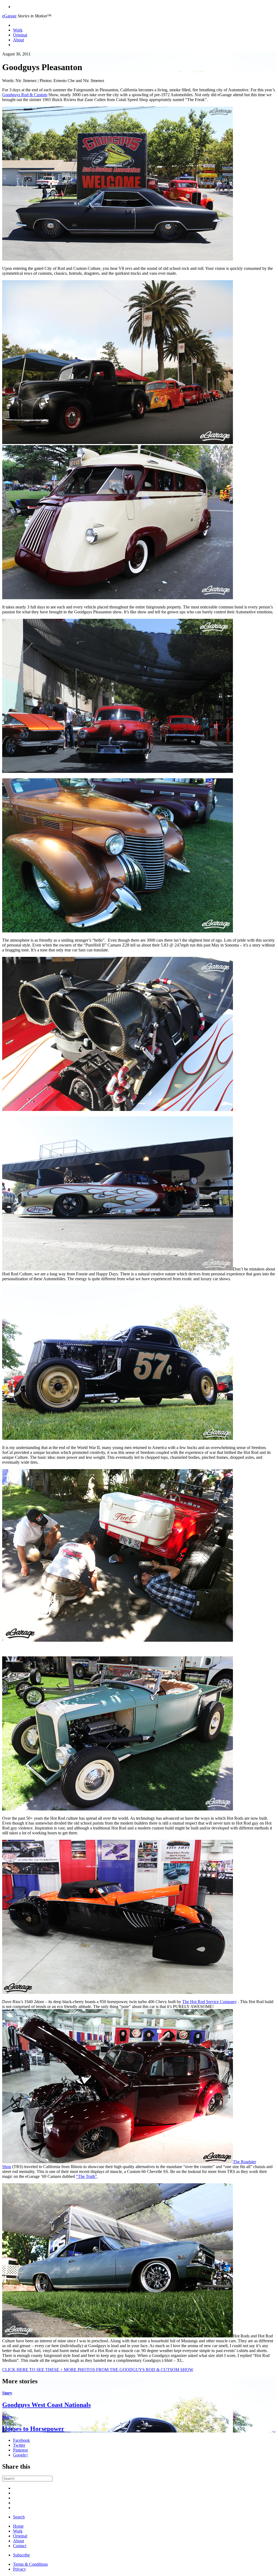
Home (18, 2526)
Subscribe (21, 2555)
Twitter (19, 2445)
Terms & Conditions (30, 2564)
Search (19, 2517)
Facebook (21, 2440)
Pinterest (20, 2450)
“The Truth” (86, 2176)
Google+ (21, 2455)
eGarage (9, 16)
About (18, 40)
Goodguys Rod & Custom (25, 95)
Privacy (20, 2569)
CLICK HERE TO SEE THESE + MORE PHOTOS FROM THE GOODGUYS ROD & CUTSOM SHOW (98, 2370)
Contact (20, 2546)
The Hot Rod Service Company (209, 2002)
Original (20, 35)
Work (18, 30)
